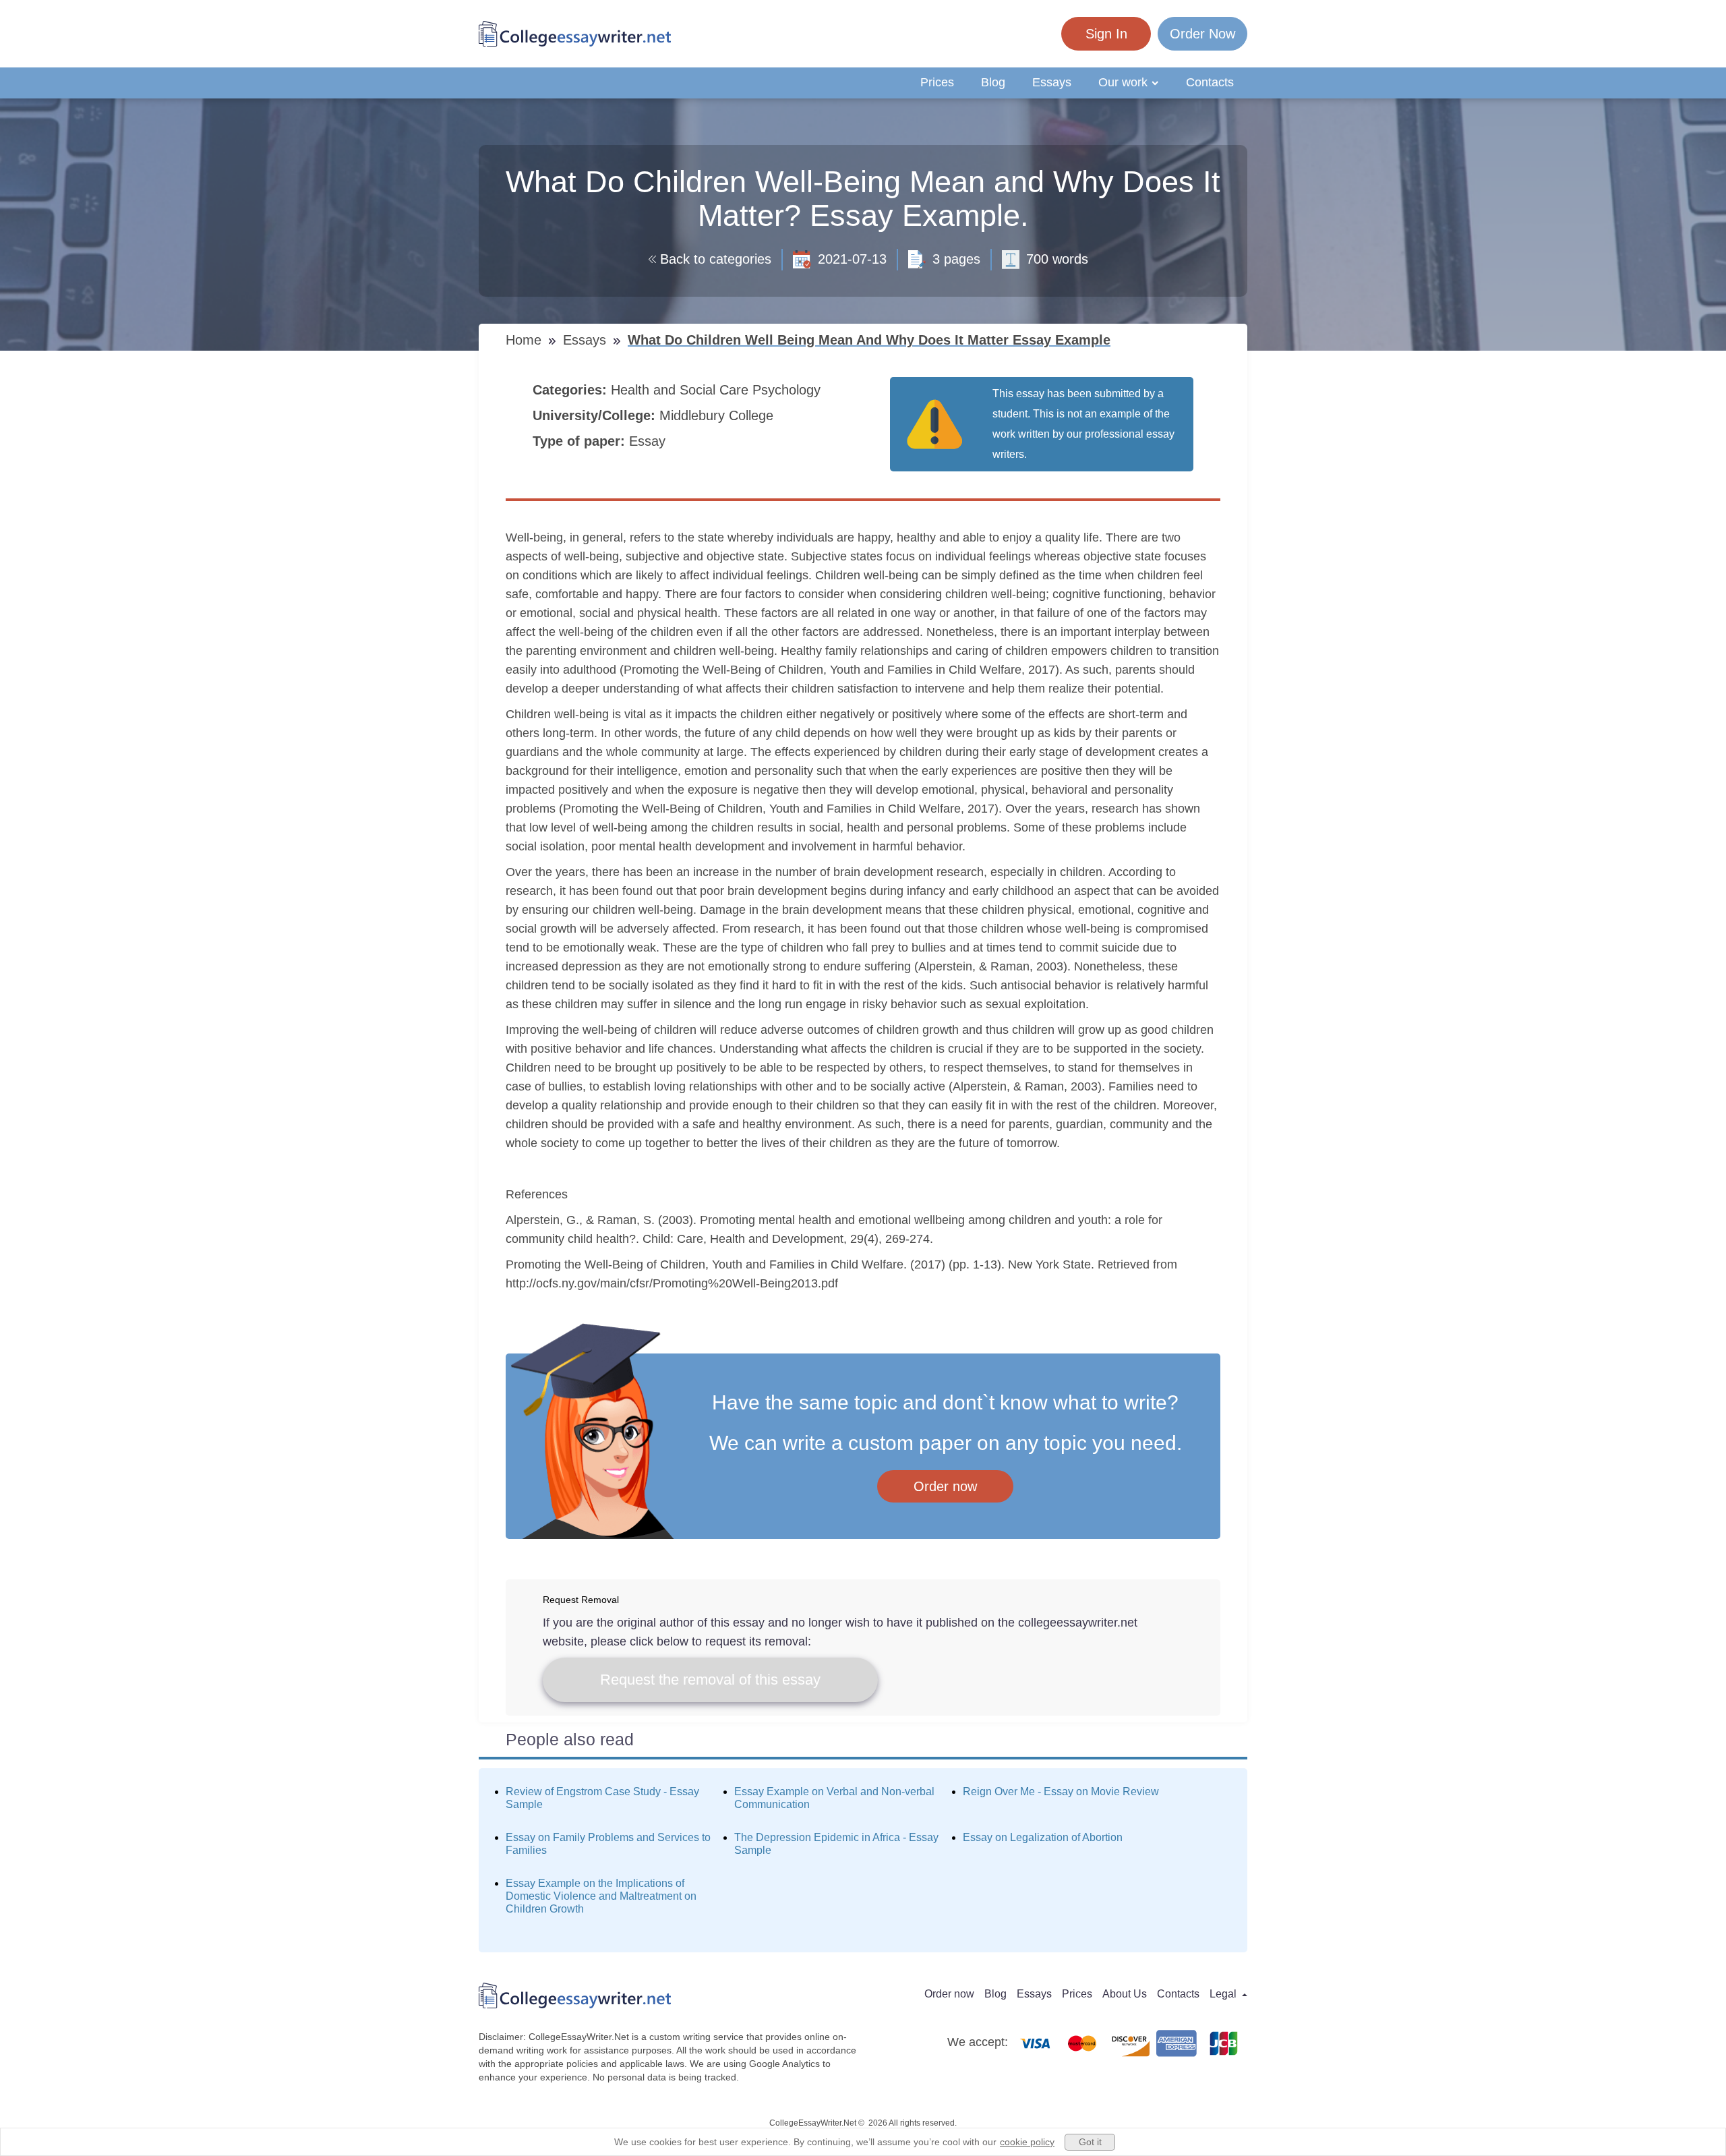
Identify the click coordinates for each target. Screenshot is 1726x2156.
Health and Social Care (682, 390)
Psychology (788, 390)
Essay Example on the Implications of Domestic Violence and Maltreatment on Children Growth (601, 1896)
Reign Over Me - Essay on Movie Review (1061, 1791)
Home (526, 340)
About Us (1125, 1994)
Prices (937, 82)
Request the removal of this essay (710, 1680)
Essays (1052, 82)
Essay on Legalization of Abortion (1043, 1837)
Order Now (1202, 34)
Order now (945, 1486)
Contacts (1210, 82)
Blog (993, 82)
